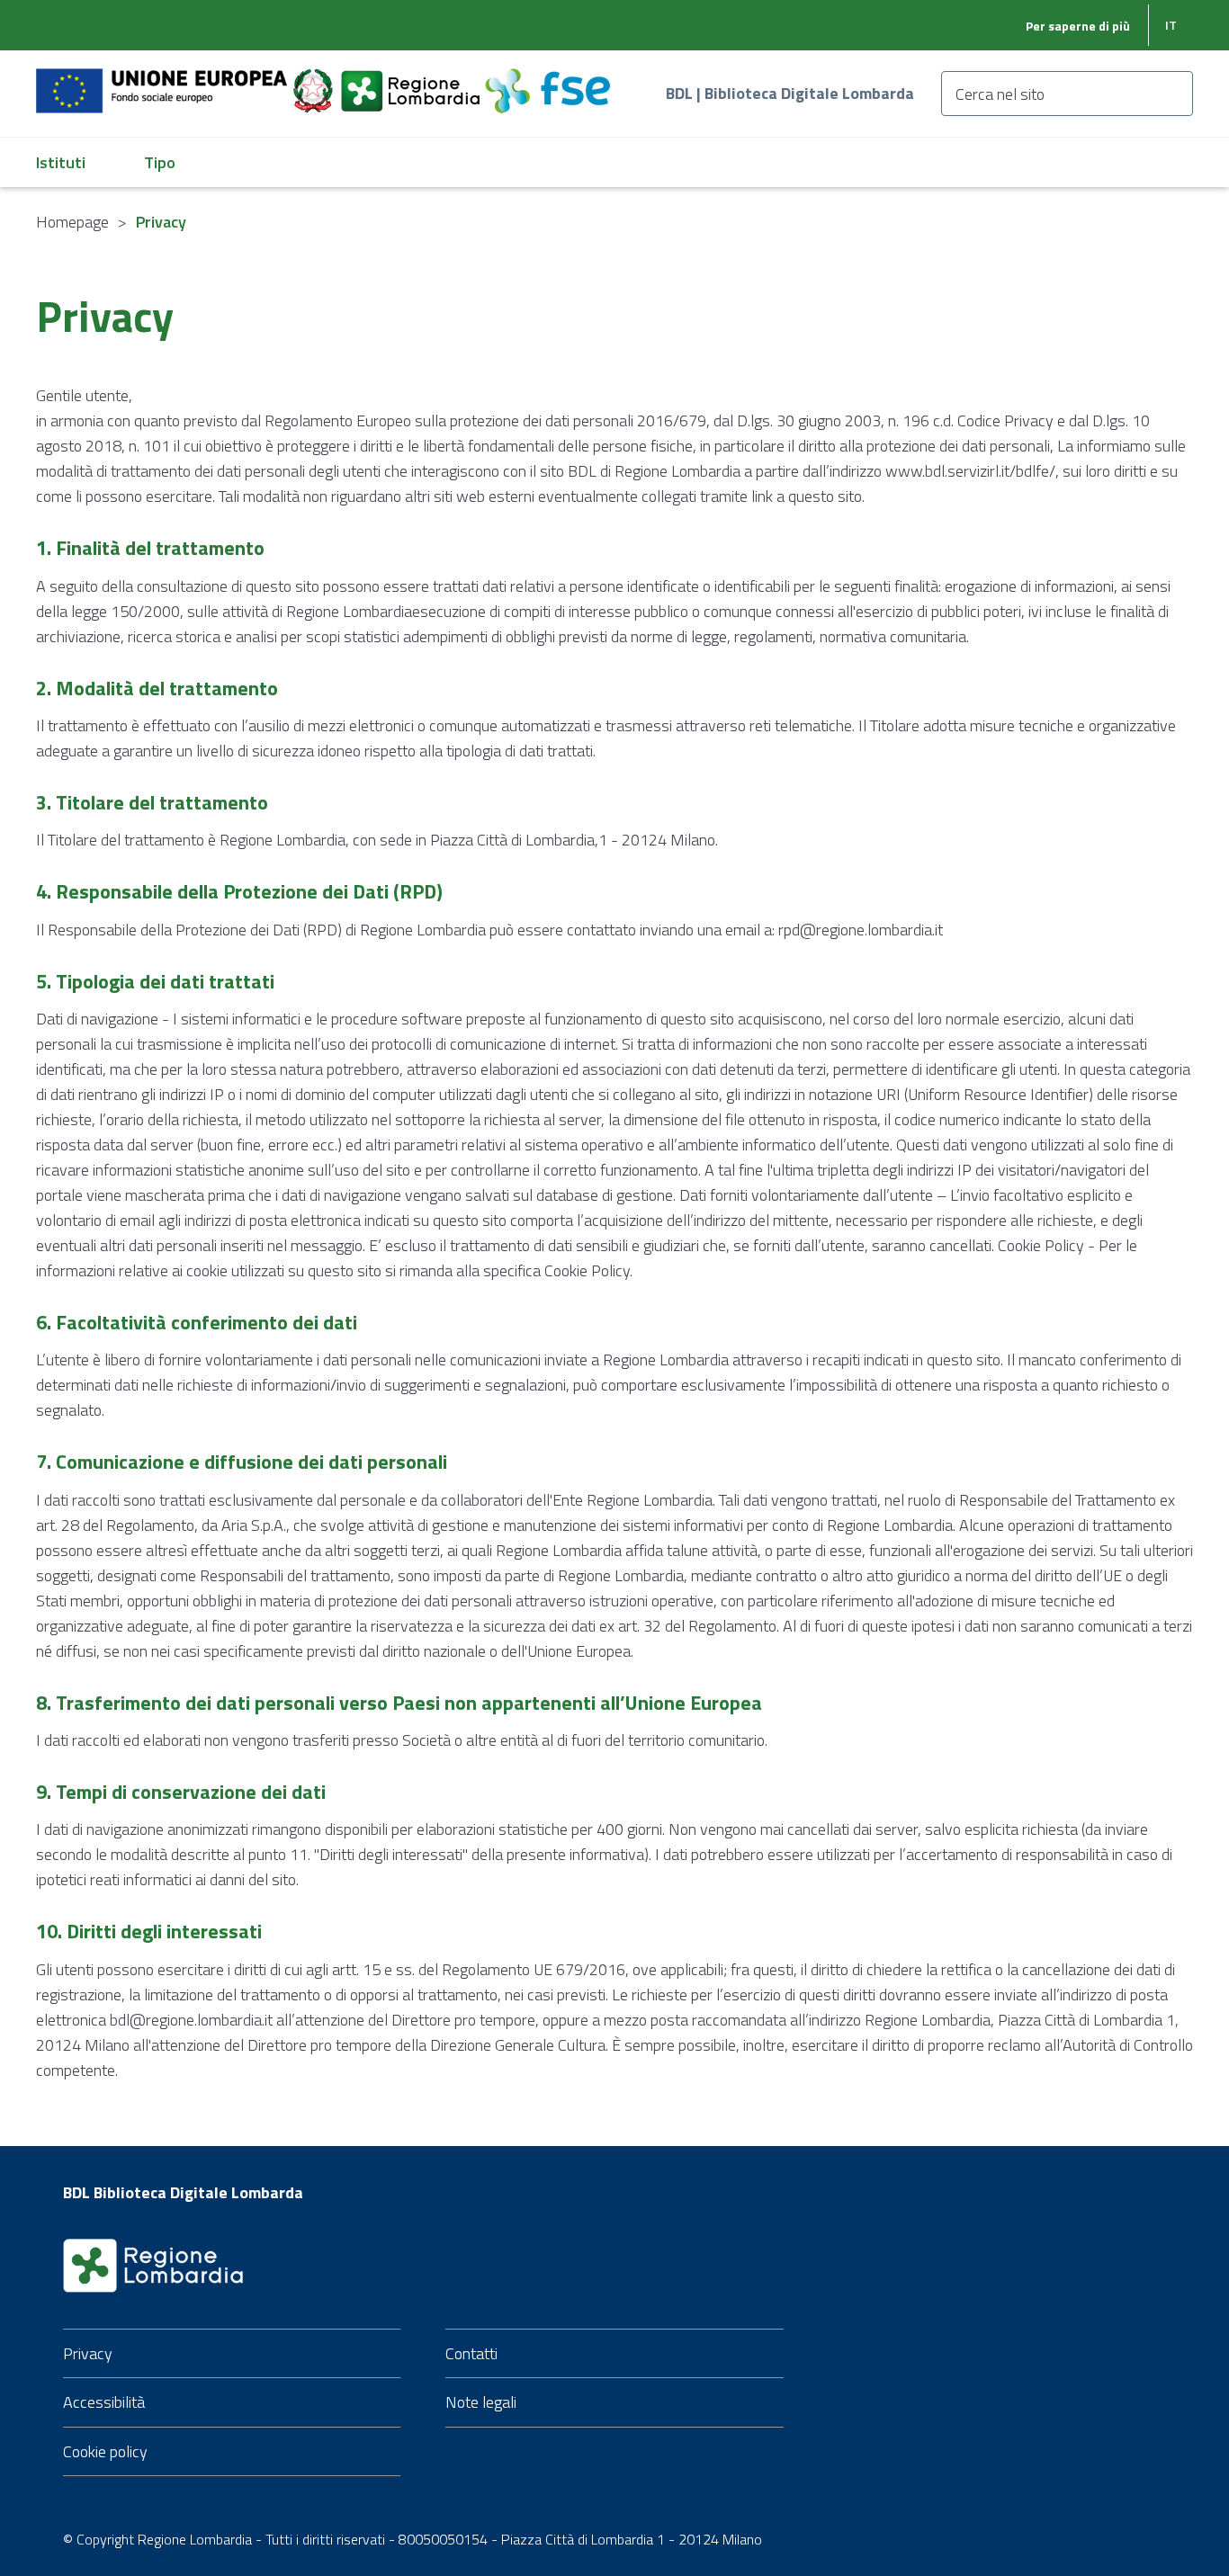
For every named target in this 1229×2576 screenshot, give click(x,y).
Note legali (481, 2402)
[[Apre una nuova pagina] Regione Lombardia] (412, 80)
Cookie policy (105, 2451)
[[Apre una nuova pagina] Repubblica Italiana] (315, 80)
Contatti (471, 2353)
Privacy (88, 2353)
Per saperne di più (1078, 26)
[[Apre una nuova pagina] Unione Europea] (163, 80)
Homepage (72, 222)
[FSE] (547, 80)
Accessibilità (104, 2402)
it (1171, 25)
